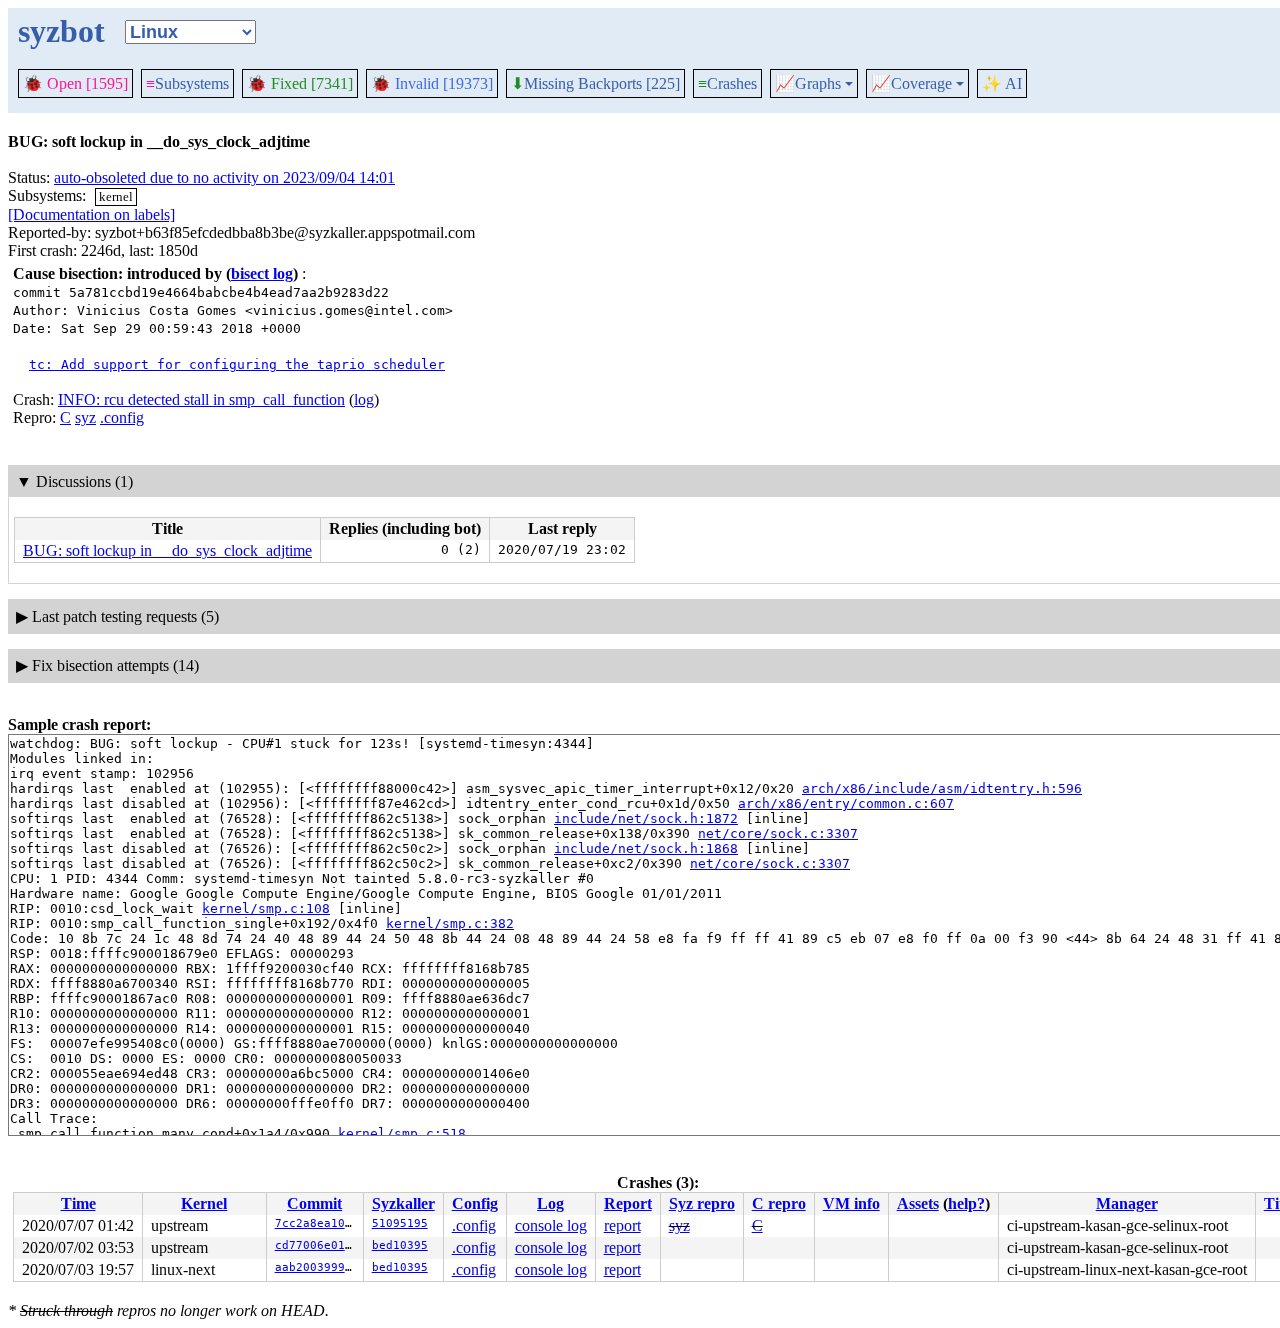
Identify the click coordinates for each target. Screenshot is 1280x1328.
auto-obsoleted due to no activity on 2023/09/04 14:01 (224, 177)
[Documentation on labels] (91, 214)
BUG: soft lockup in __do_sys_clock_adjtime (167, 550)
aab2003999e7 (317, 1267)
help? (966, 1203)
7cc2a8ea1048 (317, 1223)
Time (78, 1203)
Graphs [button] (808, 84)
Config (475, 1203)
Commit (314, 1203)
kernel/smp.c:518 (402, 1133)
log (364, 399)
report (622, 1225)
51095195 (400, 1223)
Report (628, 1203)
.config (122, 417)
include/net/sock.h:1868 (646, 848)
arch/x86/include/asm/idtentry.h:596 (942, 788)
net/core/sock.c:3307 (778, 833)
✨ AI (1002, 83)
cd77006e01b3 (317, 1245)
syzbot (61, 31)
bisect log (262, 273)
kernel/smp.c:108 (266, 908)
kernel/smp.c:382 (450, 923)
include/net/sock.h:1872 (646, 818)
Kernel (204, 1203)
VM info (851, 1203)
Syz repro (702, 1203)
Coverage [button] (911, 84)
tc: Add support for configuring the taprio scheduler (237, 364)
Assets (918, 1203)
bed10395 (400, 1245)
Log (550, 1203)
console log (551, 1225)
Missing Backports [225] (595, 84)
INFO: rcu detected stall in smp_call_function (201, 399)
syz (85, 417)
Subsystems (187, 83)
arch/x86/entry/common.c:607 (846, 803)
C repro (779, 1203)
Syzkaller (403, 1203)
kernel (116, 196)
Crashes (727, 83)
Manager (1127, 1203)
